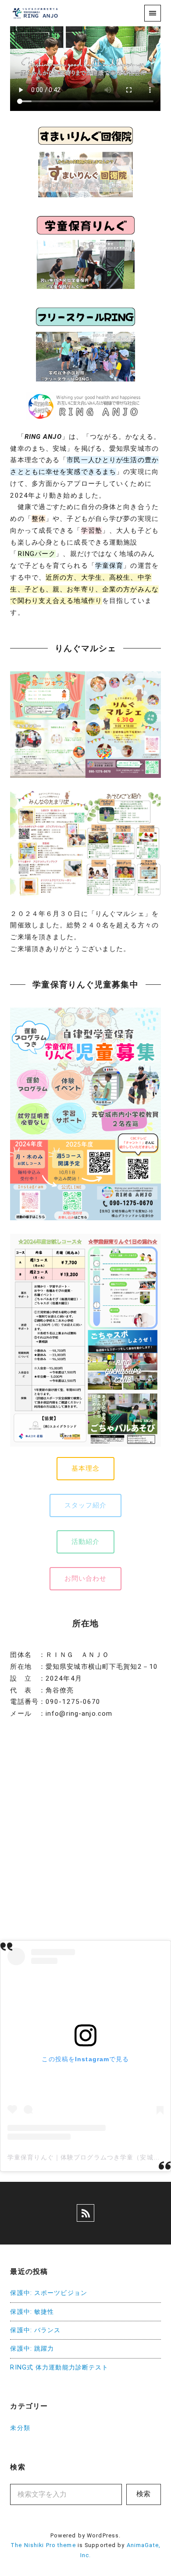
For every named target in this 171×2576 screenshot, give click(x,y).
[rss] (85, 2213)
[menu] (152, 13)
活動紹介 (85, 1542)
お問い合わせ (86, 1578)
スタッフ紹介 (86, 1505)
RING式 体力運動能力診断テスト (59, 2368)
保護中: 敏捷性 (32, 2312)
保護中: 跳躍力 (32, 2349)
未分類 (20, 2428)
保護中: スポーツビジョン (49, 2293)
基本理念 (85, 1468)
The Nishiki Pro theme (43, 2545)
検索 (143, 2494)
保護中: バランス (35, 2330)
